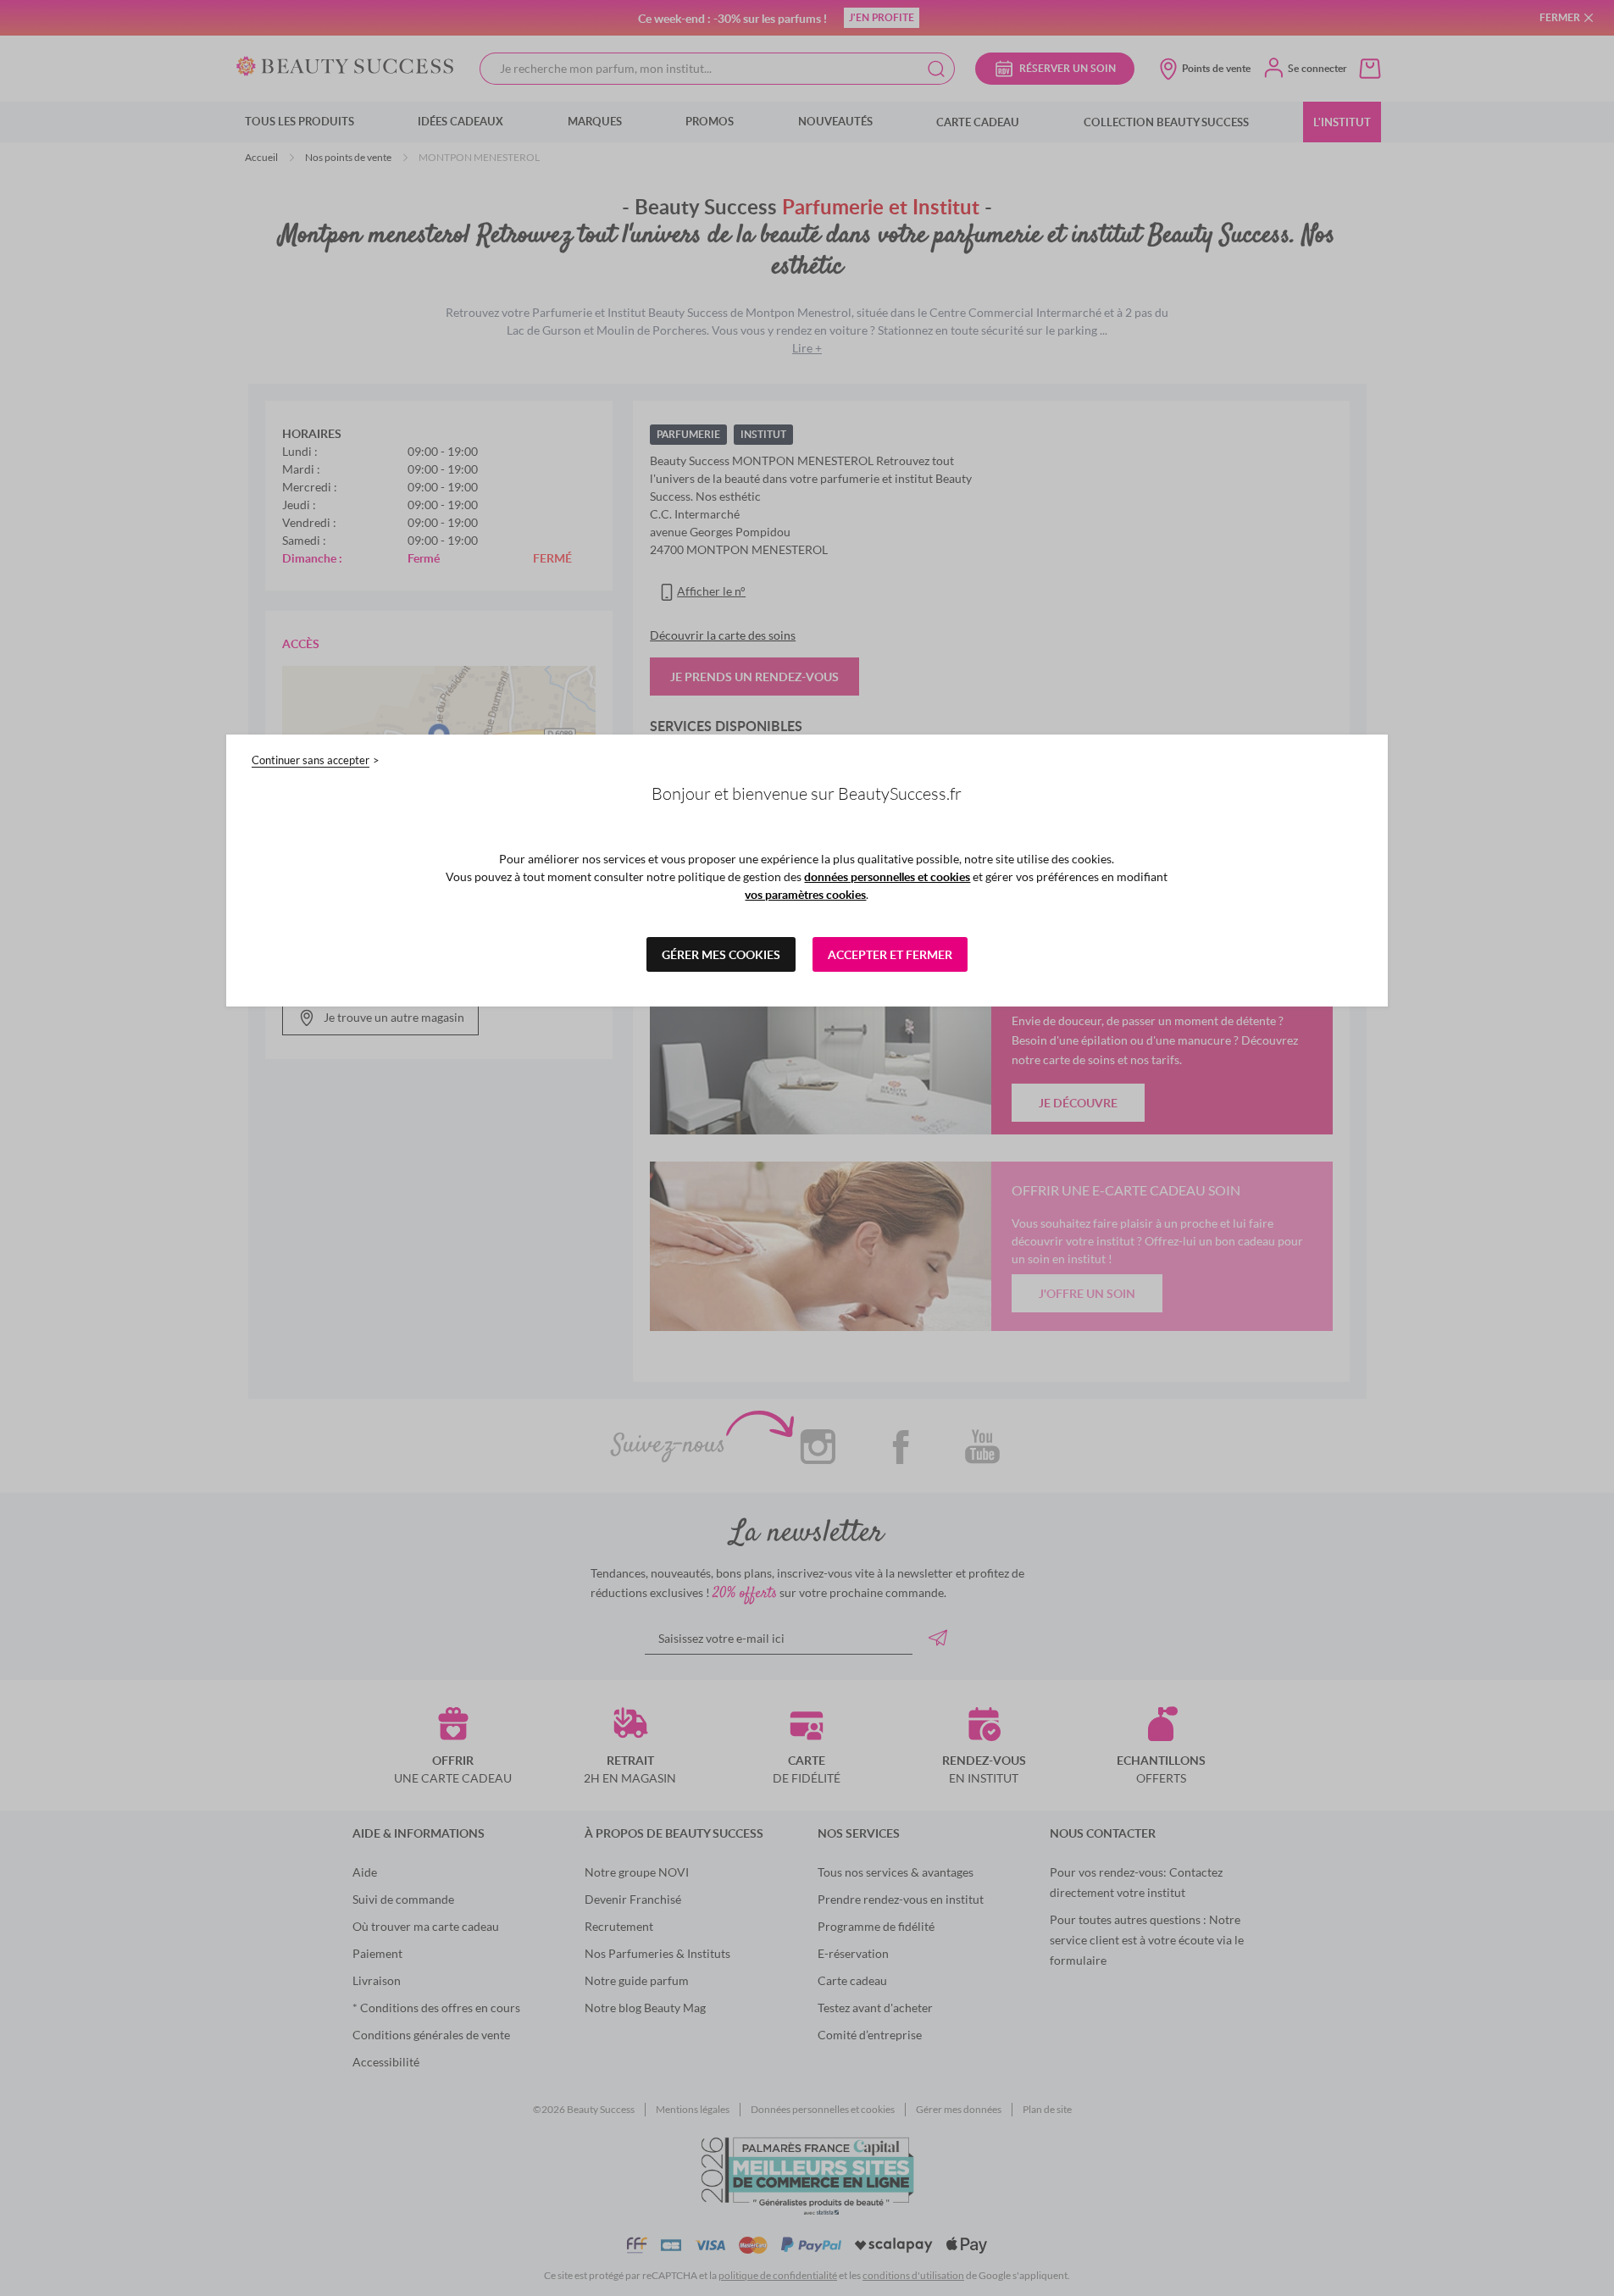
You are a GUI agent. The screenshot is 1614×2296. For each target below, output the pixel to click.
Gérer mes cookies (721, 954)
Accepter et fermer (890, 954)
